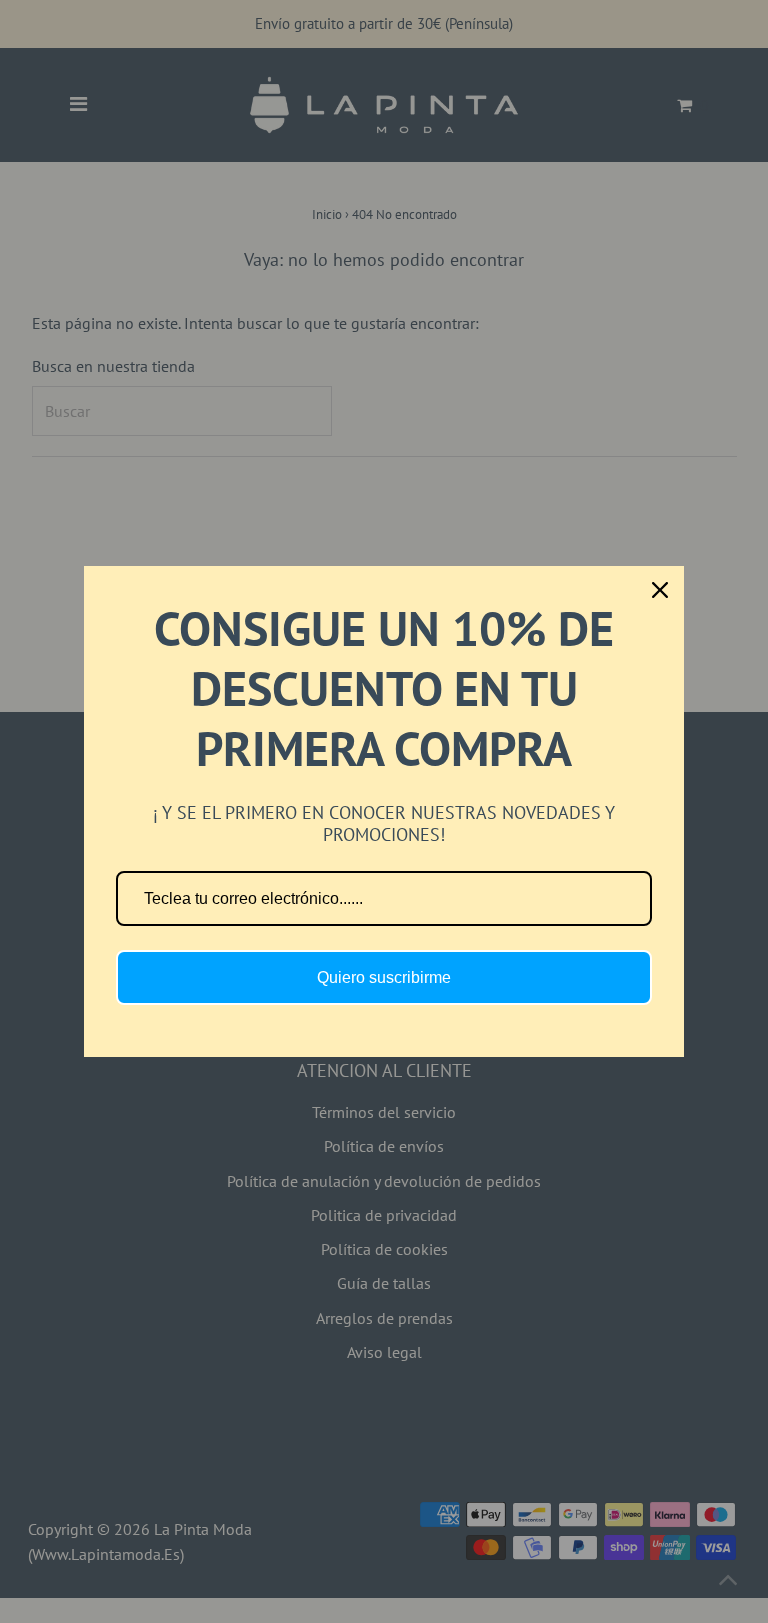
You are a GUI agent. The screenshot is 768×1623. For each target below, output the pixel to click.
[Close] (660, 590)
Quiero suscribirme (384, 977)
